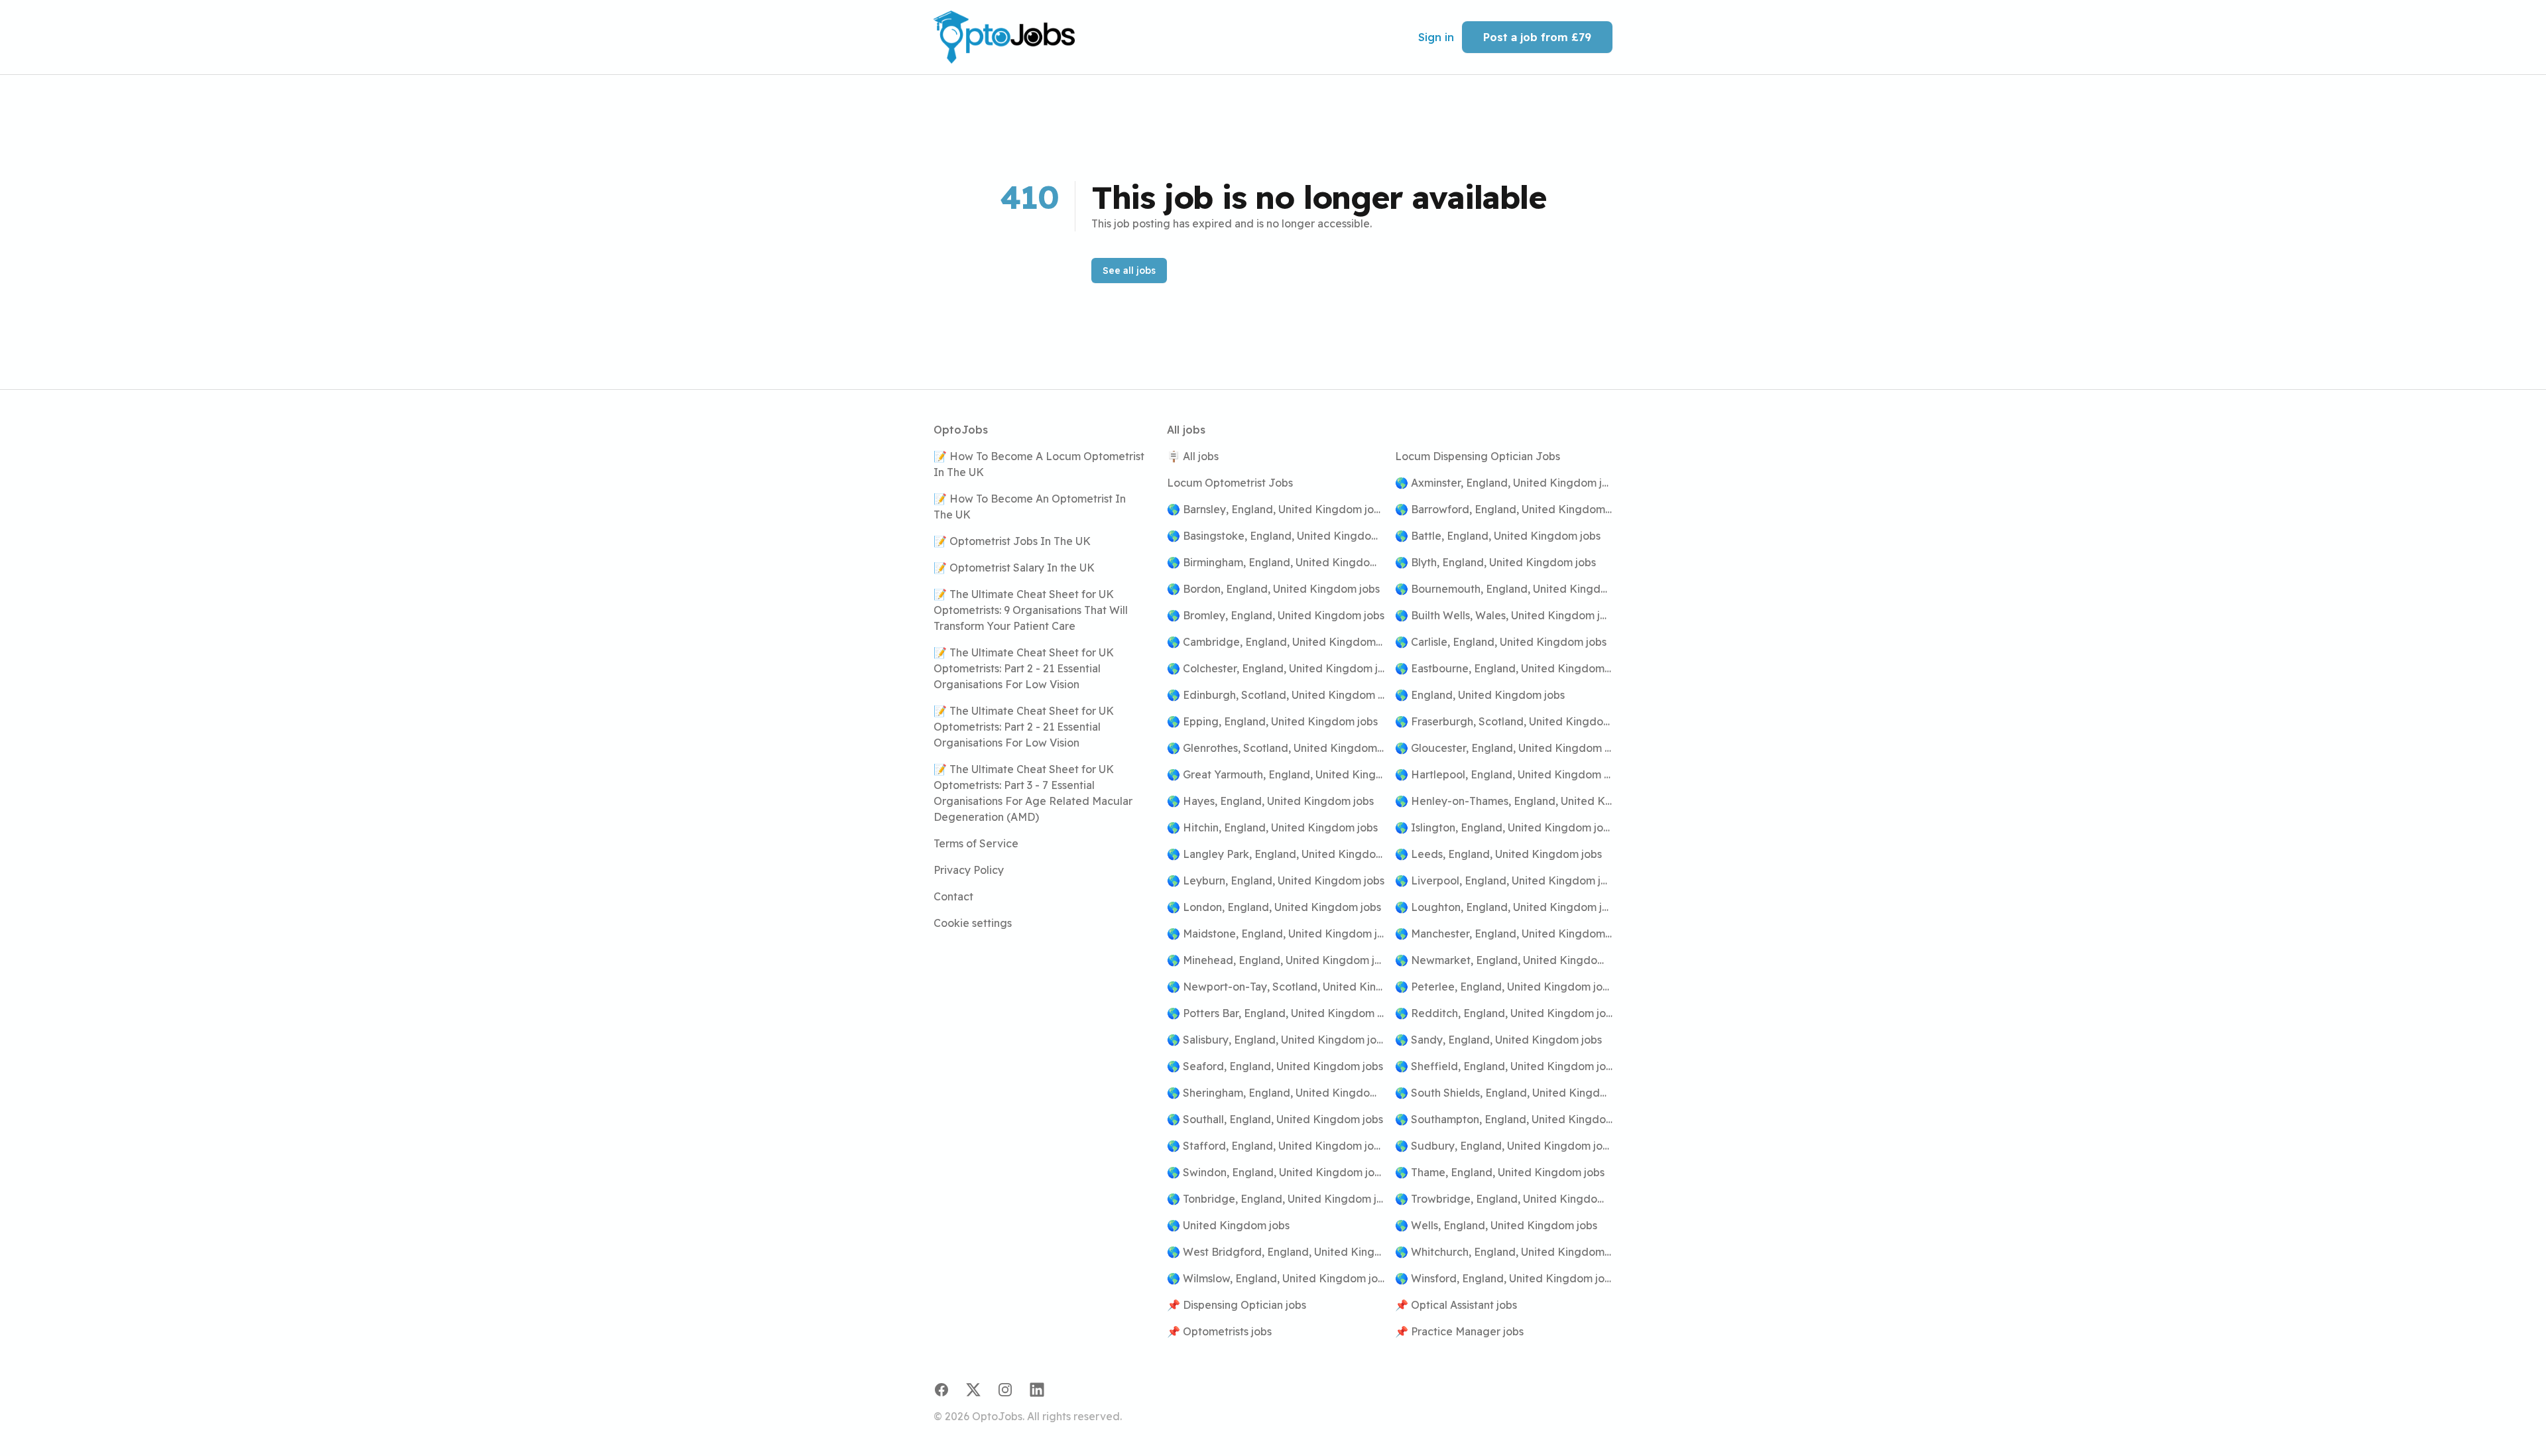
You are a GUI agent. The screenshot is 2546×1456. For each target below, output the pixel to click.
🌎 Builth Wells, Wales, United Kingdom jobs (1504, 615)
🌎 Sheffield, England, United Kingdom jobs (1504, 1066)
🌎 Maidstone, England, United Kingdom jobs (1276, 934)
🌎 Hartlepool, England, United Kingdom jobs (1504, 774)
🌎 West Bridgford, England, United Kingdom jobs (1276, 1252)
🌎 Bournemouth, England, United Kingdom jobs (1504, 589)
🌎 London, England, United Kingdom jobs (1274, 907)
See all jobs (1129, 271)
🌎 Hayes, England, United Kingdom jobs (1270, 801)
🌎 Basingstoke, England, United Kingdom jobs (1276, 536)
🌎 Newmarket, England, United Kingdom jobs (1504, 960)
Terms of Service (976, 843)
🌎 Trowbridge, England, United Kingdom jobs (1504, 1199)
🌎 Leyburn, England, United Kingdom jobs (1276, 880)
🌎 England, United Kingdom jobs (1480, 695)
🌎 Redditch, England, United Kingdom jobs (1504, 1013)
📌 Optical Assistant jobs (1456, 1305)
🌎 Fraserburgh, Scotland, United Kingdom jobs (1504, 721)
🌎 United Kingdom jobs (1228, 1225)
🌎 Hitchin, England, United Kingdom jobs (1272, 827)
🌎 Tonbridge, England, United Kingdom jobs (1276, 1199)
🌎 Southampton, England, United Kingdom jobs (1504, 1119)
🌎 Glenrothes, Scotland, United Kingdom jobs (1276, 748)
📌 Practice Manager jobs (1459, 1331)
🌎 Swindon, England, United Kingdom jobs (1276, 1172)
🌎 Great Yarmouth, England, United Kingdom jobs (1276, 774)
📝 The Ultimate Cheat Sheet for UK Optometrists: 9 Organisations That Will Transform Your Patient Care (1031, 610)
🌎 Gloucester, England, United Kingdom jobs (1504, 748)
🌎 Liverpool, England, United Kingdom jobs (1504, 880)
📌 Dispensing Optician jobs (1237, 1305)
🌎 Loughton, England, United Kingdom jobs (1504, 907)
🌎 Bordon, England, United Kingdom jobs (1273, 589)
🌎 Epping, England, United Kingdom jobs (1272, 721)
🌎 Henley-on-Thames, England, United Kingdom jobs (1504, 801)
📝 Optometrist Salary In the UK (1014, 568)
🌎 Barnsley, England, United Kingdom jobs (1276, 509)
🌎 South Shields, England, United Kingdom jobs (1504, 1093)
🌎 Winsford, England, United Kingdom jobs (1504, 1278)
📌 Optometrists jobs (1219, 1331)
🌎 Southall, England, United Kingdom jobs (1275, 1119)
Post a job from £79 (1537, 37)
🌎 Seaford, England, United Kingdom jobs (1275, 1066)
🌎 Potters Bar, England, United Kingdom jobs (1276, 1013)
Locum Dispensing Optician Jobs (1478, 456)
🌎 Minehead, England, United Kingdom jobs (1276, 960)
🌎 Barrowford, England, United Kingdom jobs (1504, 509)
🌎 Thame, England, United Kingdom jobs (1500, 1172)
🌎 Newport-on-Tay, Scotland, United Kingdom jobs (1276, 987)
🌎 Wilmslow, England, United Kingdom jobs (1276, 1278)
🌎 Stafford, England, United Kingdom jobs (1276, 1146)
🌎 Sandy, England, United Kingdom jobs (1498, 1040)
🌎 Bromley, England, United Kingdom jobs (1276, 615)
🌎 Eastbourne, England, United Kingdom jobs (1504, 668)
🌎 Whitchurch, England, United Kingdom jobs (1504, 1252)
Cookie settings (973, 923)
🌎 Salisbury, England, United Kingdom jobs (1276, 1040)
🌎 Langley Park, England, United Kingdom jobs (1276, 854)
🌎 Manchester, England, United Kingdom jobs (1504, 934)
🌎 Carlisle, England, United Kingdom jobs (1501, 642)
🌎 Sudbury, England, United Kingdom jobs (1504, 1146)
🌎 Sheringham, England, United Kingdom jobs (1276, 1093)
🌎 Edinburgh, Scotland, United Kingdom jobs (1276, 695)
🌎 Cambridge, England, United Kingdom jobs (1276, 642)
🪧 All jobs (1193, 456)
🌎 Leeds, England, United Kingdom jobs (1498, 854)
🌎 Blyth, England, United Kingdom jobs (1495, 562)
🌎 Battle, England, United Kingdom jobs (1498, 536)
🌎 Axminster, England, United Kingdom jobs (1504, 483)
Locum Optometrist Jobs (1230, 483)
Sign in (1436, 37)
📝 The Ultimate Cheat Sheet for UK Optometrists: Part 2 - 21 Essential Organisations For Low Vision (1024, 668)
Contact (953, 896)
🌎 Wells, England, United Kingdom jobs (1496, 1225)
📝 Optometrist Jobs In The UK (1012, 541)
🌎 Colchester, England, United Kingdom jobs (1276, 668)
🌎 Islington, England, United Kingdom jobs (1504, 827)
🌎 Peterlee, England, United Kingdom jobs (1504, 987)
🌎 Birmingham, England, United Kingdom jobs (1276, 562)
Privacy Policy (969, 870)
